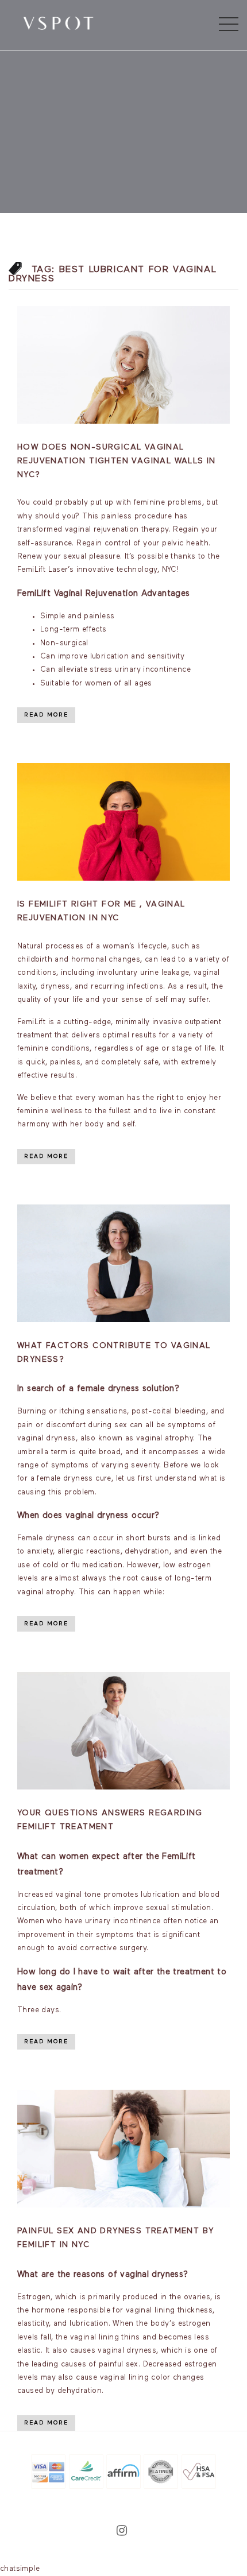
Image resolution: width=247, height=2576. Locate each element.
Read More (46, 715)
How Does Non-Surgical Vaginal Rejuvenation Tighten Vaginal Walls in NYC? (117, 461)
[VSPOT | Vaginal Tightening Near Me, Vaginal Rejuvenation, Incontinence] (58, 22)
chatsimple (20, 2569)
